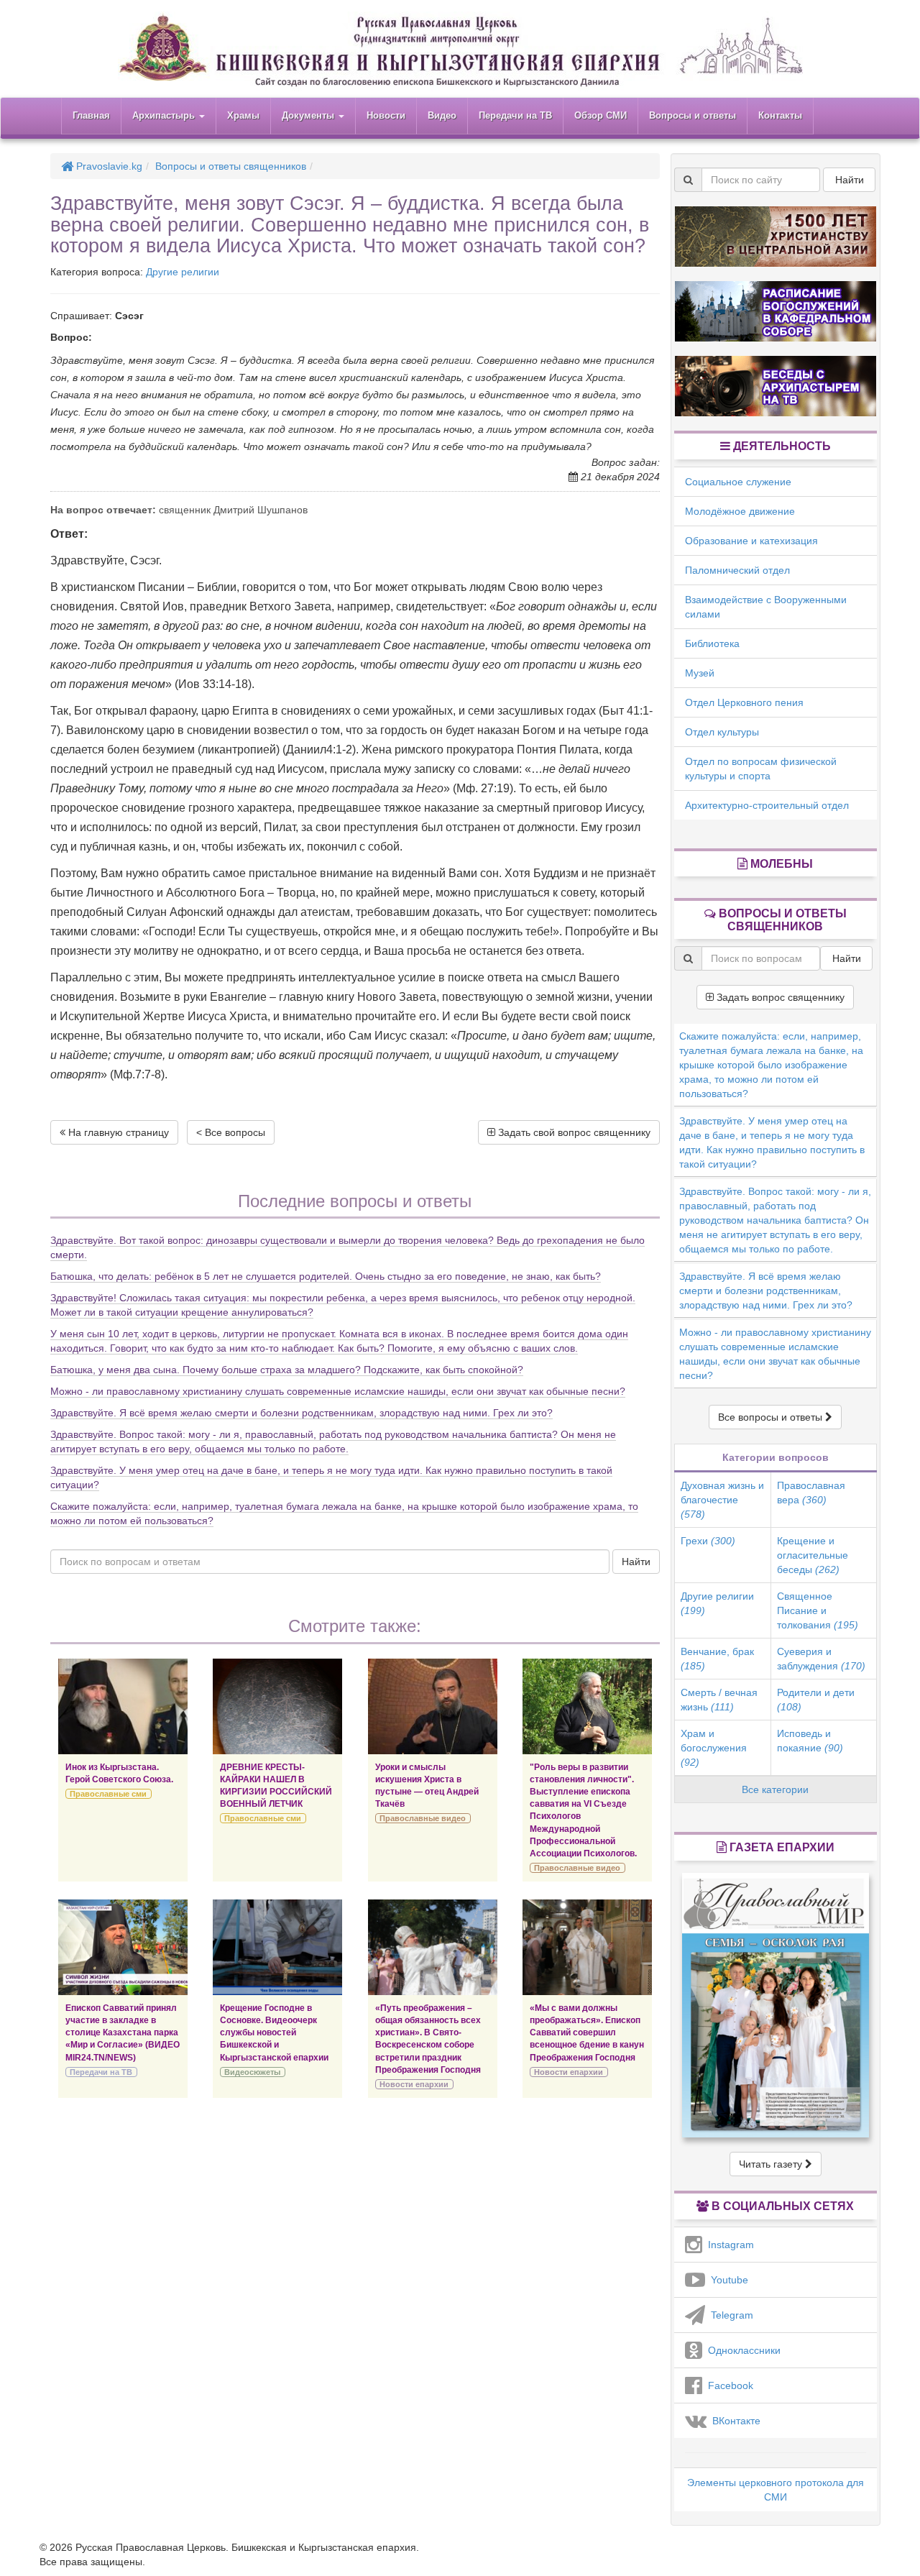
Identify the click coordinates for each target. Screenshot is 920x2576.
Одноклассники (741, 2350)
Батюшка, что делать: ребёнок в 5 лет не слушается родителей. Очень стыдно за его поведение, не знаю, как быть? (326, 1276)
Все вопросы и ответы (772, 1417)
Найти (636, 1562)
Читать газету (772, 2164)
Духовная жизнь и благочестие (722, 1500)
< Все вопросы (231, 1132)
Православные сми (108, 1794)
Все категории (775, 1789)
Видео (442, 115)
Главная (91, 115)
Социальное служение (738, 482)
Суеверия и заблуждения (821, 1659)
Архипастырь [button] (165, 115)
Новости (386, 115)
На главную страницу (117, 1132)
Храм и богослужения (714, 1748)
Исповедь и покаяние (810, 1741)
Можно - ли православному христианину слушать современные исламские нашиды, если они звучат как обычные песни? (338, 1391)
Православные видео (423, 1818)
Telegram (729, 2315)
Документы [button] (309, 115)
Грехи (708, 1541)
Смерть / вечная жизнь (719, 1700)
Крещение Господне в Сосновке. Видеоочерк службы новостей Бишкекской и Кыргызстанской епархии (274, 2033)
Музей (700, 673)
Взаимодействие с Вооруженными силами (766, 607)
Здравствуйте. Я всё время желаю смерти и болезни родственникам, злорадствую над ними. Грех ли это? (302, 1413)
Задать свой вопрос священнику (573, 1132)
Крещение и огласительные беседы (813, 1555)
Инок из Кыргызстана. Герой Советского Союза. (119, 1773)
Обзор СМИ (601, 115)
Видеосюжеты (252, 2072)
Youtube (727, 2280)
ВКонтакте (733, 2421)
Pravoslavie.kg (108, 166)
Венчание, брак (717, 1659)
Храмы (243, 115)
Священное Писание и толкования (818, 1610)
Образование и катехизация (751, 541)
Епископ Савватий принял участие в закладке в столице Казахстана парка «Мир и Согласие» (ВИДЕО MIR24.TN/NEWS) (123, 2033)
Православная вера (811, 1493)
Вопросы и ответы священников (231, 166)
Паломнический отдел (737, 570)
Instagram (728, 2245)
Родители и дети (816, 1700)
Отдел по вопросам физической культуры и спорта (761, 769)
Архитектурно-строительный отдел (767, 805)
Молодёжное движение (740, 511)
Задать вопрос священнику (779, 997)
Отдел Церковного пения (744, 702)
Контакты (780, 115)
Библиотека (712, 643)
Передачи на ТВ (515, 115)
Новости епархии (414, 2084)
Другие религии (183, 272)
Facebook (728, 2385)
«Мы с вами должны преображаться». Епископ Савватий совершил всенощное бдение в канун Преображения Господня (587, 2033)
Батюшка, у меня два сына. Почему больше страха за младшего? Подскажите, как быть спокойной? (287, 1370)
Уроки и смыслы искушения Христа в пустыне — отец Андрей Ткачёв (427, 1786)
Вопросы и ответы (693, 115)
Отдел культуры (722, 732)
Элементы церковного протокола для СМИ (776, 2490)
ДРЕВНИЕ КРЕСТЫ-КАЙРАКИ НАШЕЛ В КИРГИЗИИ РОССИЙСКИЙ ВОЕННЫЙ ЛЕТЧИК (276, 1786)
